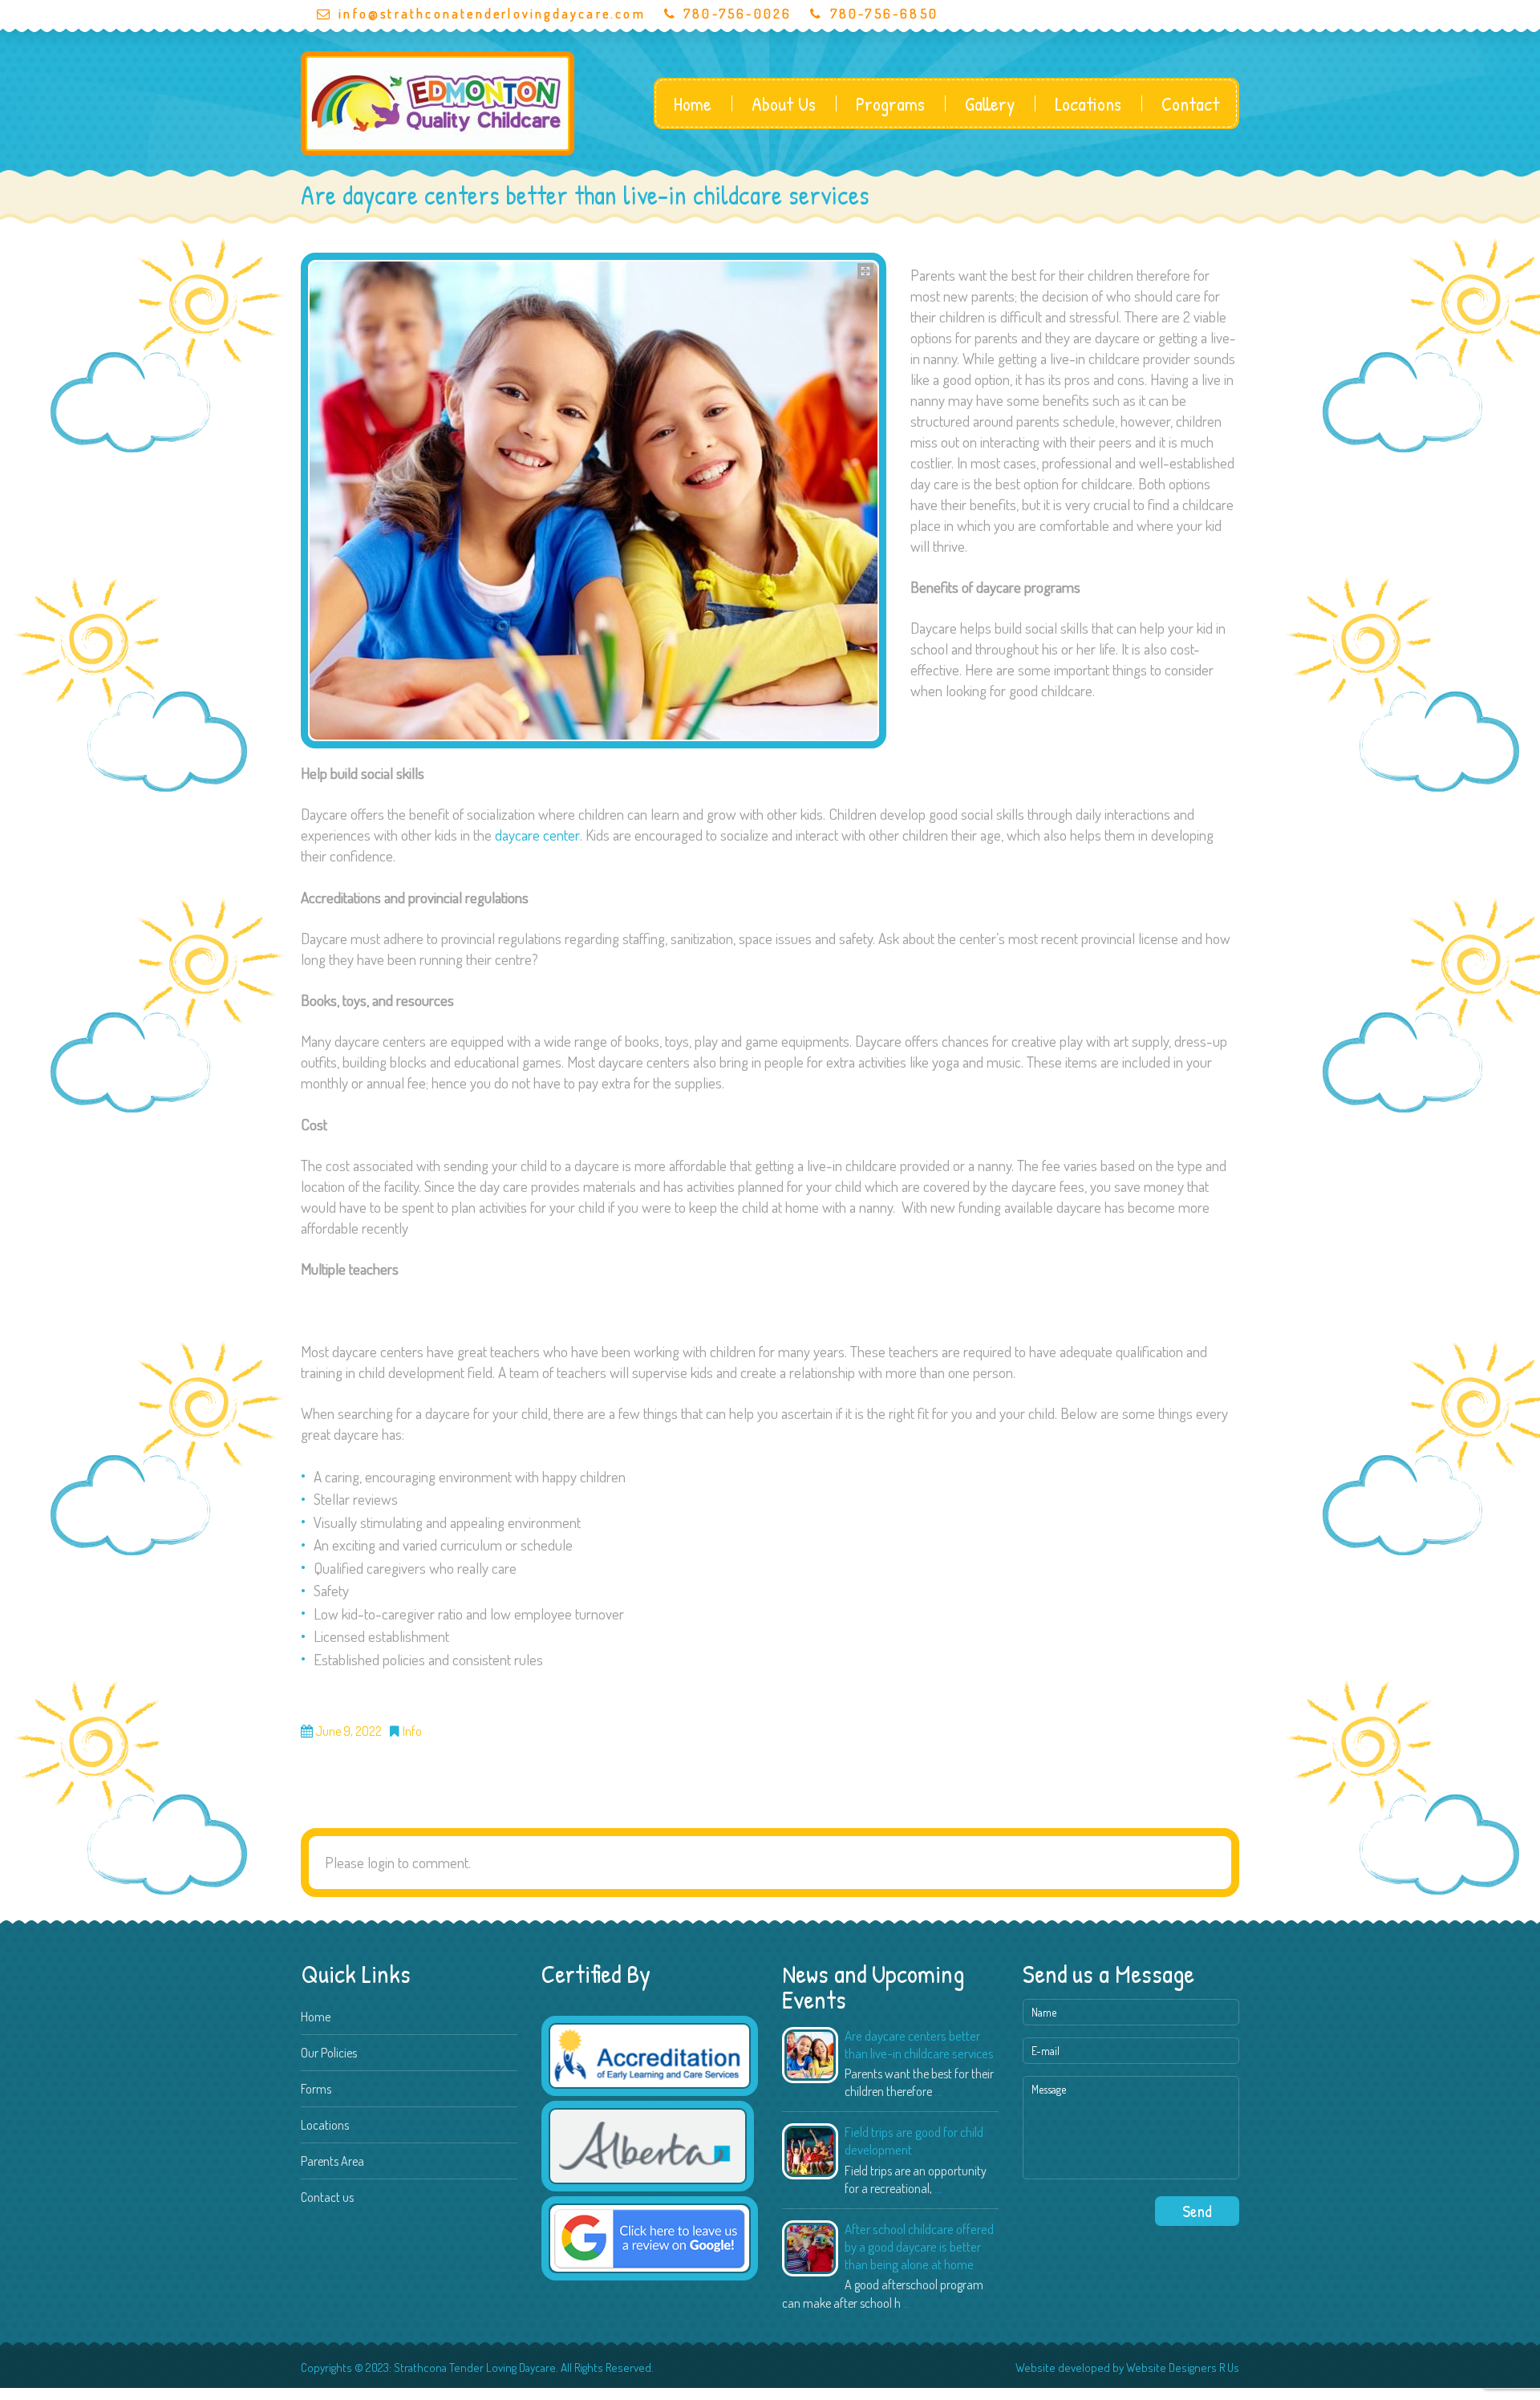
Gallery (990, 103)
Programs (890, 103)
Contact (1190, 103)
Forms (316, 2089)
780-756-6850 (884, 14)
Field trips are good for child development (914, 2141)
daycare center (537, 835)
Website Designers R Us (1183, 2368)
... (938, 2091)
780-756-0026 (738, 14)
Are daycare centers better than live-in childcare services (919, 2044)
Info (412, 1731)
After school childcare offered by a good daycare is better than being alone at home (919, 2246)
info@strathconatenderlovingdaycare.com (492, 14)
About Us (784, 103)
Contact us (327, 2197)
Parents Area (332, 2161)
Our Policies (329, 2053)
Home (693, 103)
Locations (1088, 103)
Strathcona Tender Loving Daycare (475, 2368)
